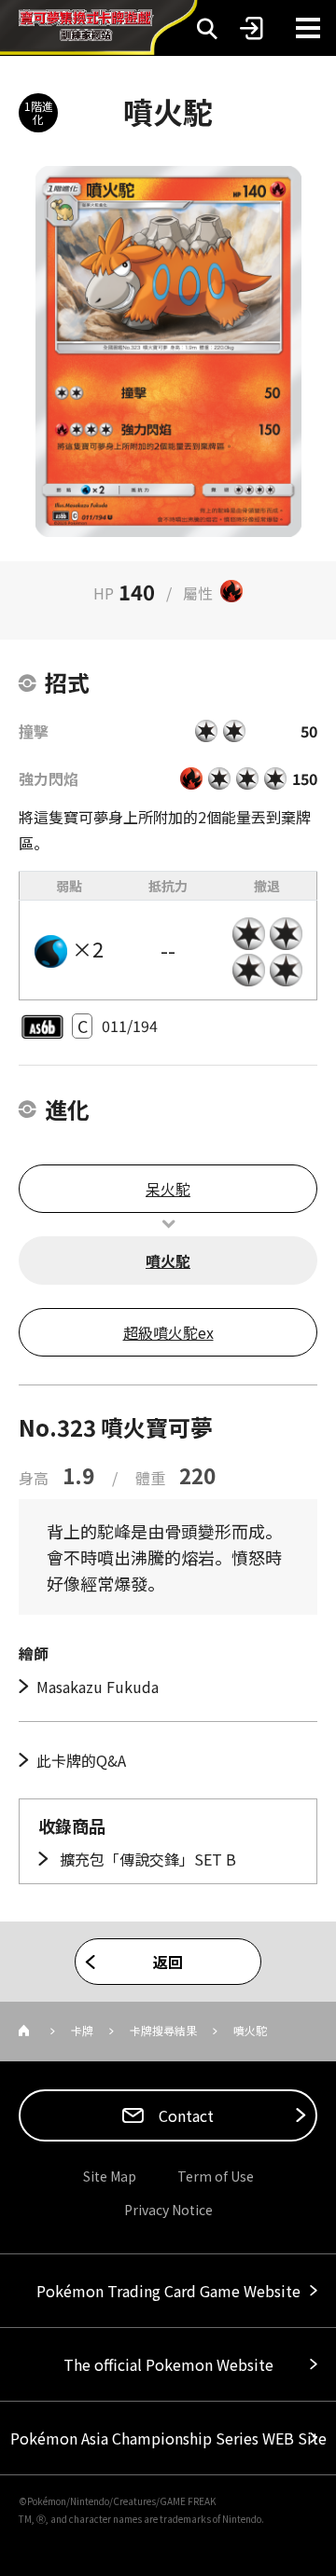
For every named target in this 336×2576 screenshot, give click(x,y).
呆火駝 (168, 1189)
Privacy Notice (168, 2210)
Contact (184, 2115)
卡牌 (82, 2030)
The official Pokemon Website (168, 2364)
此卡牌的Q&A (81, 1760)
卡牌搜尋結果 (163, 2030)
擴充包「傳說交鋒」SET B (146, 1859)
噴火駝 (168, 1260)
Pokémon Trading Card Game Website (168, 2291)
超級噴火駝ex (168, 1332)
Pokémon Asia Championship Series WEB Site (168, 2438)
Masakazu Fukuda (98, 1687)
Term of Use (216, 2176)
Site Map (110, 2176)
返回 (168, 1962)
